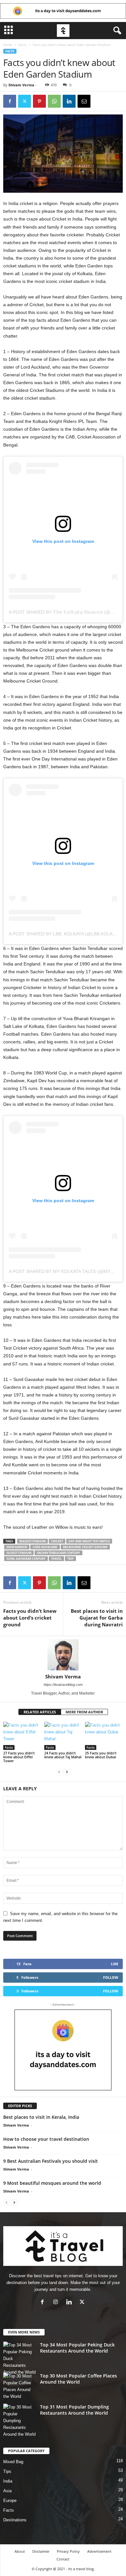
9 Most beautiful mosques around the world (52, 2183)
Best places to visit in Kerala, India (41, 2117)
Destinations (15, 2520)
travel (56, 1559)
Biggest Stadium (32, 1541)
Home (8, 45)
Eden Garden (17, 1547)
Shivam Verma (21, 85)
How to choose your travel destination (46, 2139)
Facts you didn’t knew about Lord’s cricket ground (30, 1618)
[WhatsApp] (54, 101)
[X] (25, 101)
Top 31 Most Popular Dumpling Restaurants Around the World (74, 2410)
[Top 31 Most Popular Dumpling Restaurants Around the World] (19, 2421)
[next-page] (67, 1772)
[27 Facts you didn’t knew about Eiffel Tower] (22, 1736)
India (8, 2481)
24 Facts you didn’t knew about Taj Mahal (63, 1755)
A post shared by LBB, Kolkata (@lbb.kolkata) (66, 934)
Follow (111, 1977)
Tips (7, 2471)
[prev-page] (59, 1772)
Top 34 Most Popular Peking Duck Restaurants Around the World (77, 2348)
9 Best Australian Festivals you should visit (51, 2161)
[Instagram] (57, 2303)
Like (115, 1964)
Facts (22, 45)
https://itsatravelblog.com (63, 1685)
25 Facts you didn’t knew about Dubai (101, 1755)
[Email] (84, 101)
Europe (10, 2501)
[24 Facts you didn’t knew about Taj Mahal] (63, 1736)
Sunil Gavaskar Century (26, 1559)
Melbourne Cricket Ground (85, 1547)
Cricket (57, 1541)
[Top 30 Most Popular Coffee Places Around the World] (19, 2386)
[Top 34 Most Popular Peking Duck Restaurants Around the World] (19, 2359)
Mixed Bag (13, 2462)
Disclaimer (41, 2551)
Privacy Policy (68, 2551)
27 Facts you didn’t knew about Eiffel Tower (19, 1757)
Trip (70, 1559)
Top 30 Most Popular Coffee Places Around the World (79, 2379)
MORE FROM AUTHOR (84, 1712)
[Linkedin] (69, 101)
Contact (63, 2559)
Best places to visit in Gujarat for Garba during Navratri (97, 1618)
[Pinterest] (39, 101)
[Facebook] (10, 101)
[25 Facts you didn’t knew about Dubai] (104, 1736)
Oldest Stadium (19, 1553)
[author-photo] (63, 1655)
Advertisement (99, 2551)
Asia (7, 2491)
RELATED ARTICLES (40, 1712)
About (20, 2551)
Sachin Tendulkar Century (58, 1553)
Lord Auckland (45, 1547)
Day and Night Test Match (89, 1541)
